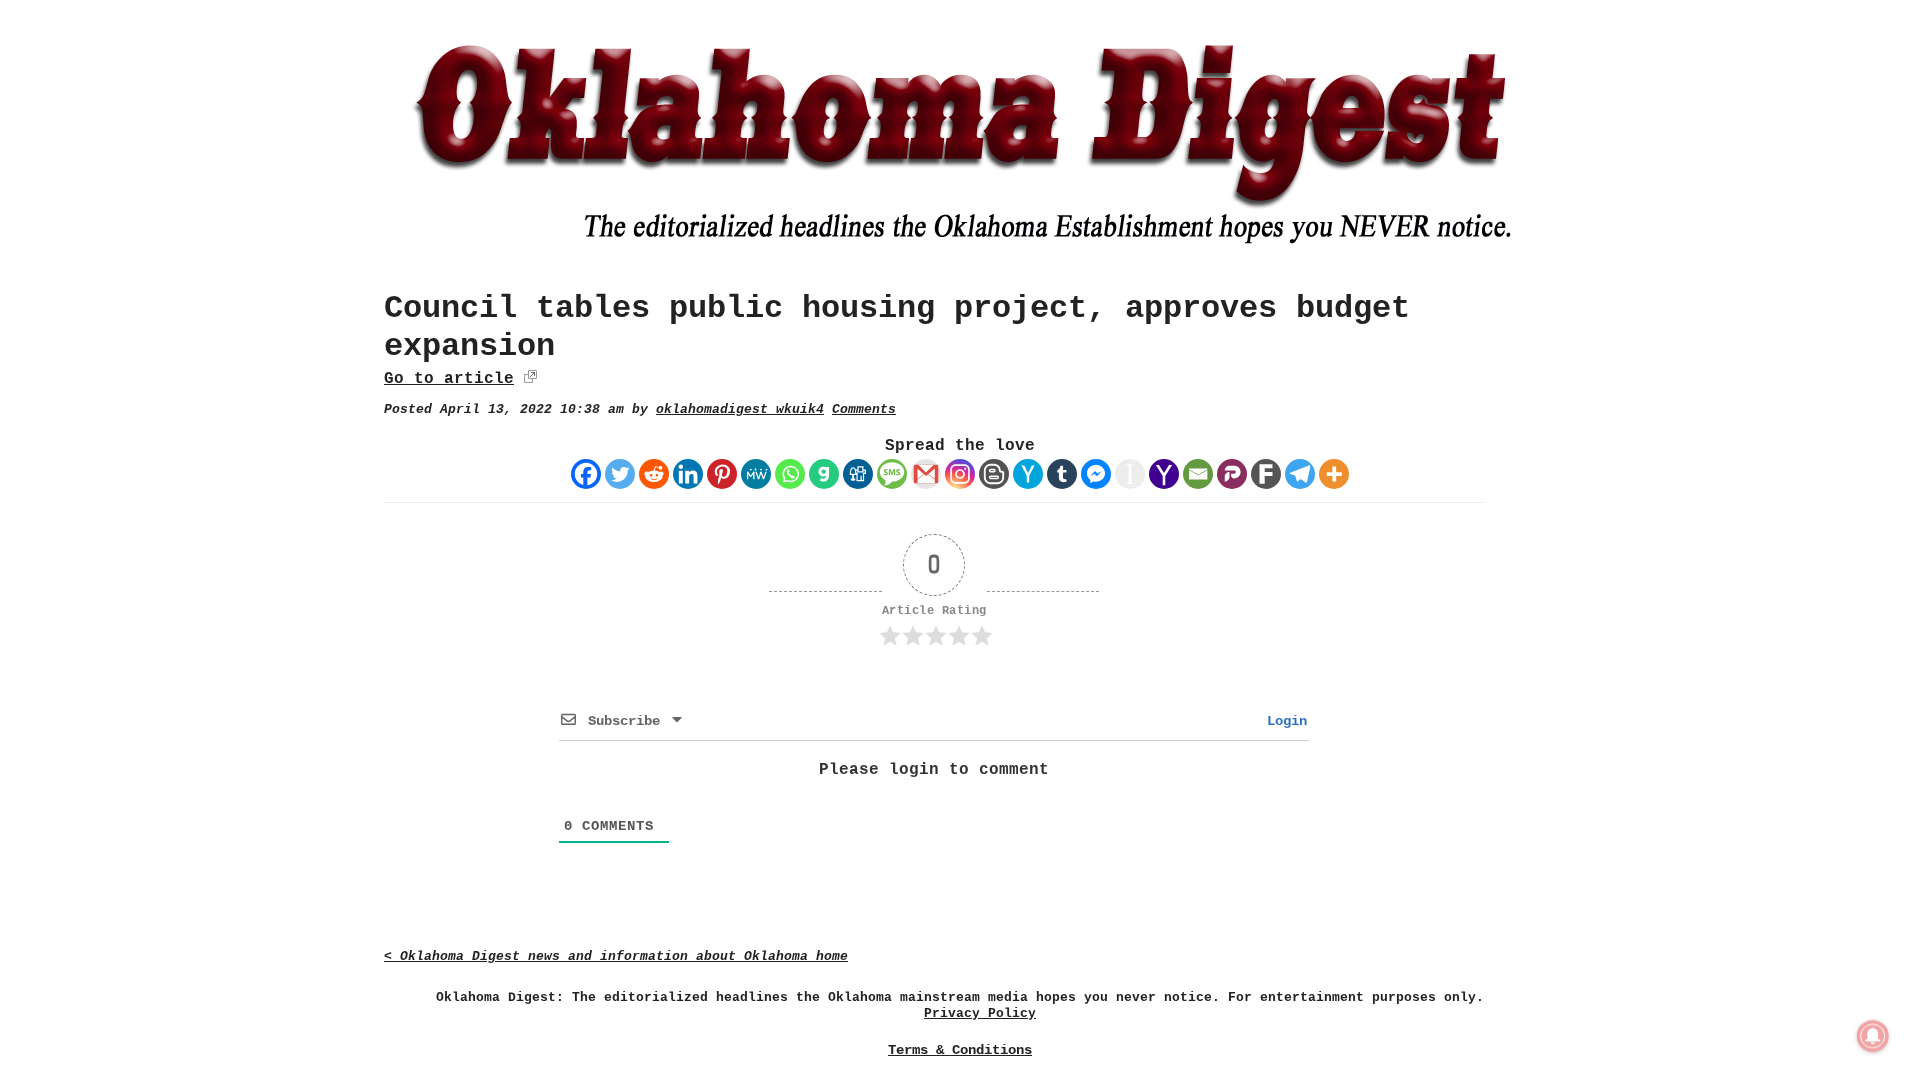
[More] (1334, 474)
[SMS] (892, 474)
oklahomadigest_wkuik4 (740, 409)
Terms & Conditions (960, 1050)
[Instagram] (960, 474)
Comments (864, 409)
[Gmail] (926, 474)
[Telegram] (1300, 474)
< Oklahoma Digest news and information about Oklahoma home (616, 956)
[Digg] (858, 474)
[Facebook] (586, 474)
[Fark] (1266, 474)
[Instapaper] (1130, 474)
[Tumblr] (1062, 474)
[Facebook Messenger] (1096, 474)
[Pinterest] (722, 474)
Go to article (449, 379)
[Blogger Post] (994, 474)
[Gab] (824, 474)
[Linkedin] (688, 474)
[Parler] (1232, 474)
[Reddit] (654, 474)
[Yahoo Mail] (1164, 474)
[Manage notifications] (1873, 1036)
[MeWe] (756, 474)
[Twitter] (620, 474)
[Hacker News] (1028, 474)
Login (1283, 721)
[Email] (1198, 474)
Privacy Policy (980, 1013)
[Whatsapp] (790, 474)
